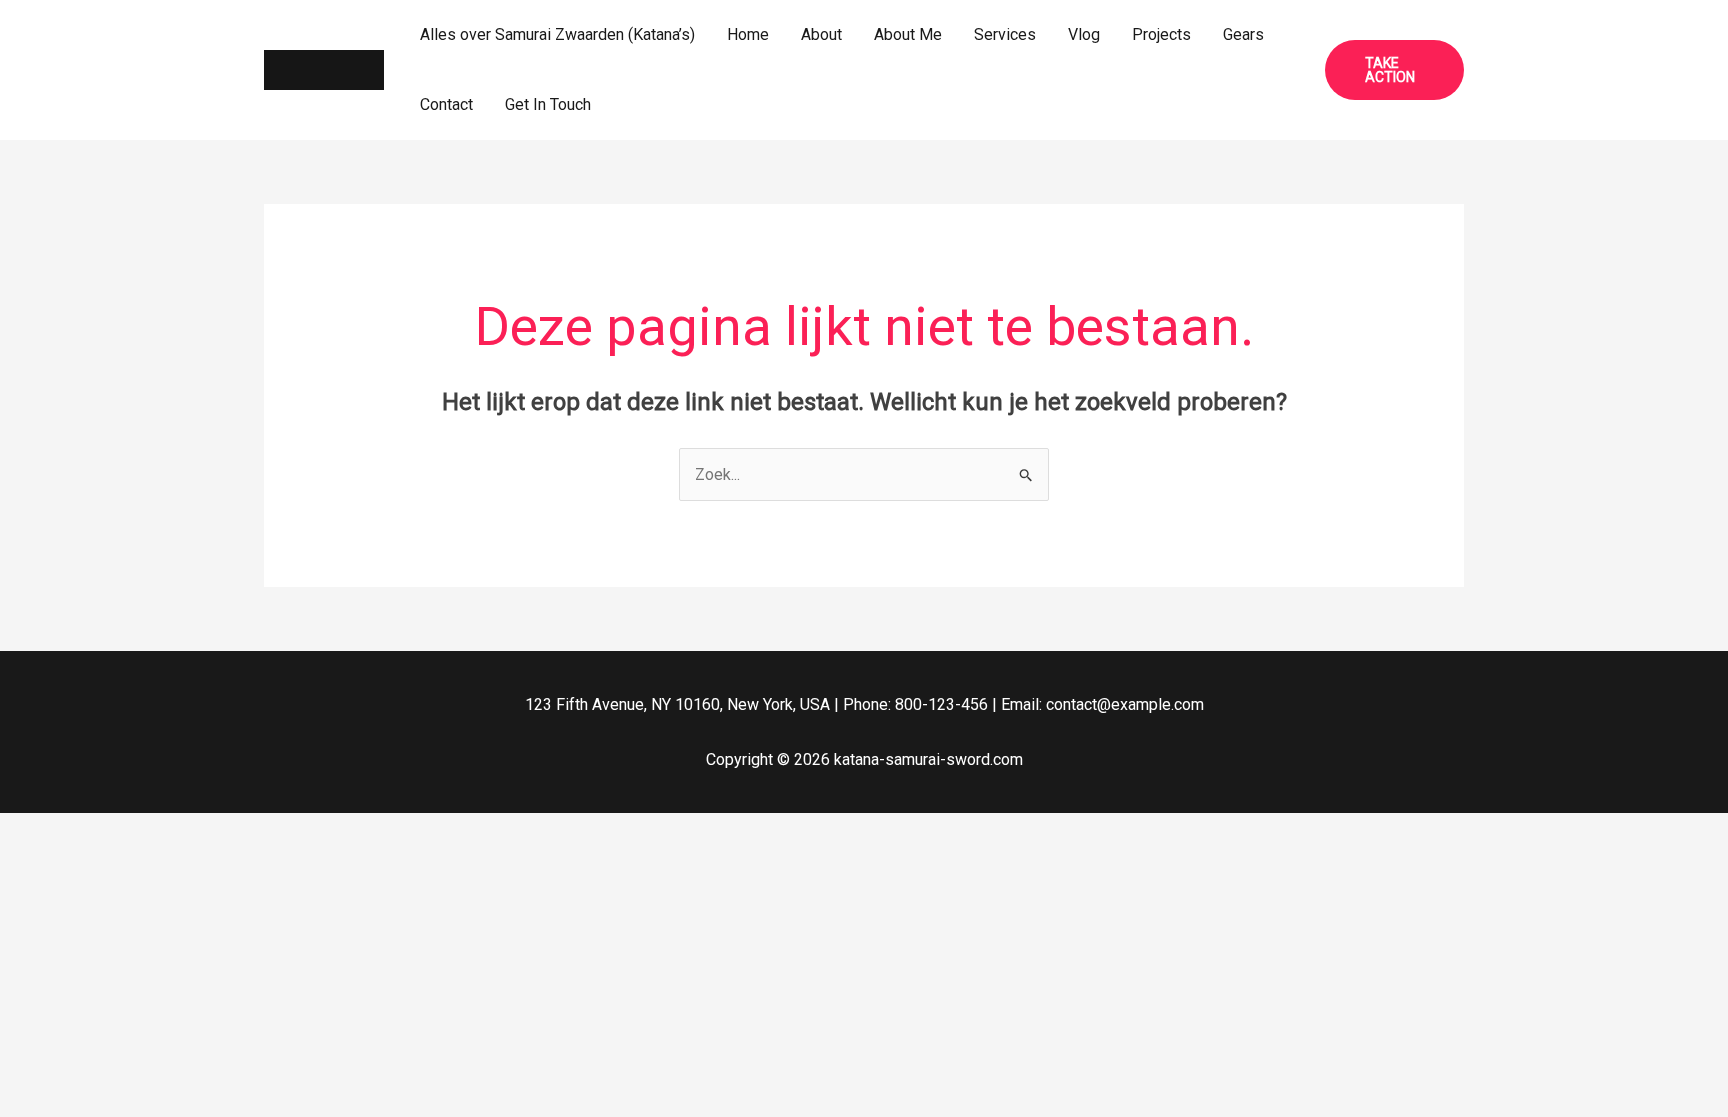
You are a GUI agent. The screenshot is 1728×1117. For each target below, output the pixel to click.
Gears (1243, 34)
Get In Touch (548, 104)
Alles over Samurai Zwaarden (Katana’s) (557, 34)
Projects (1161, 34)
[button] (1394, 70)
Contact (446, 104)
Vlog (1084, 34)
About (821, 34)
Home (748, 34)
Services (1005, 34)
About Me (908, 34)
